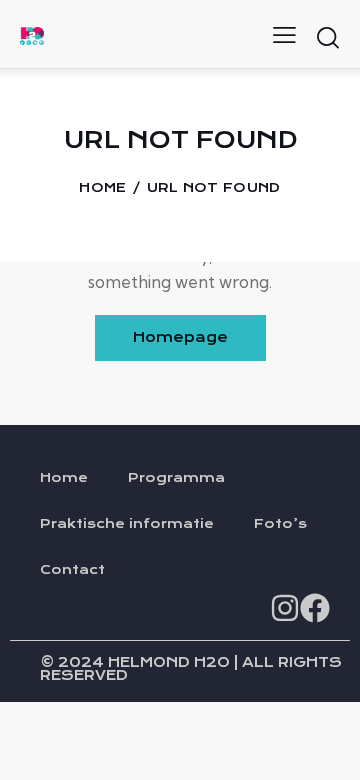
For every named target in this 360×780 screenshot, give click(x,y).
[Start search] (327, 37)
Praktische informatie (127, 524)
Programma (176, 478)
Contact (72, 570)
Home (102, 188)
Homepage (180, 337)
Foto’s (280, 524)
